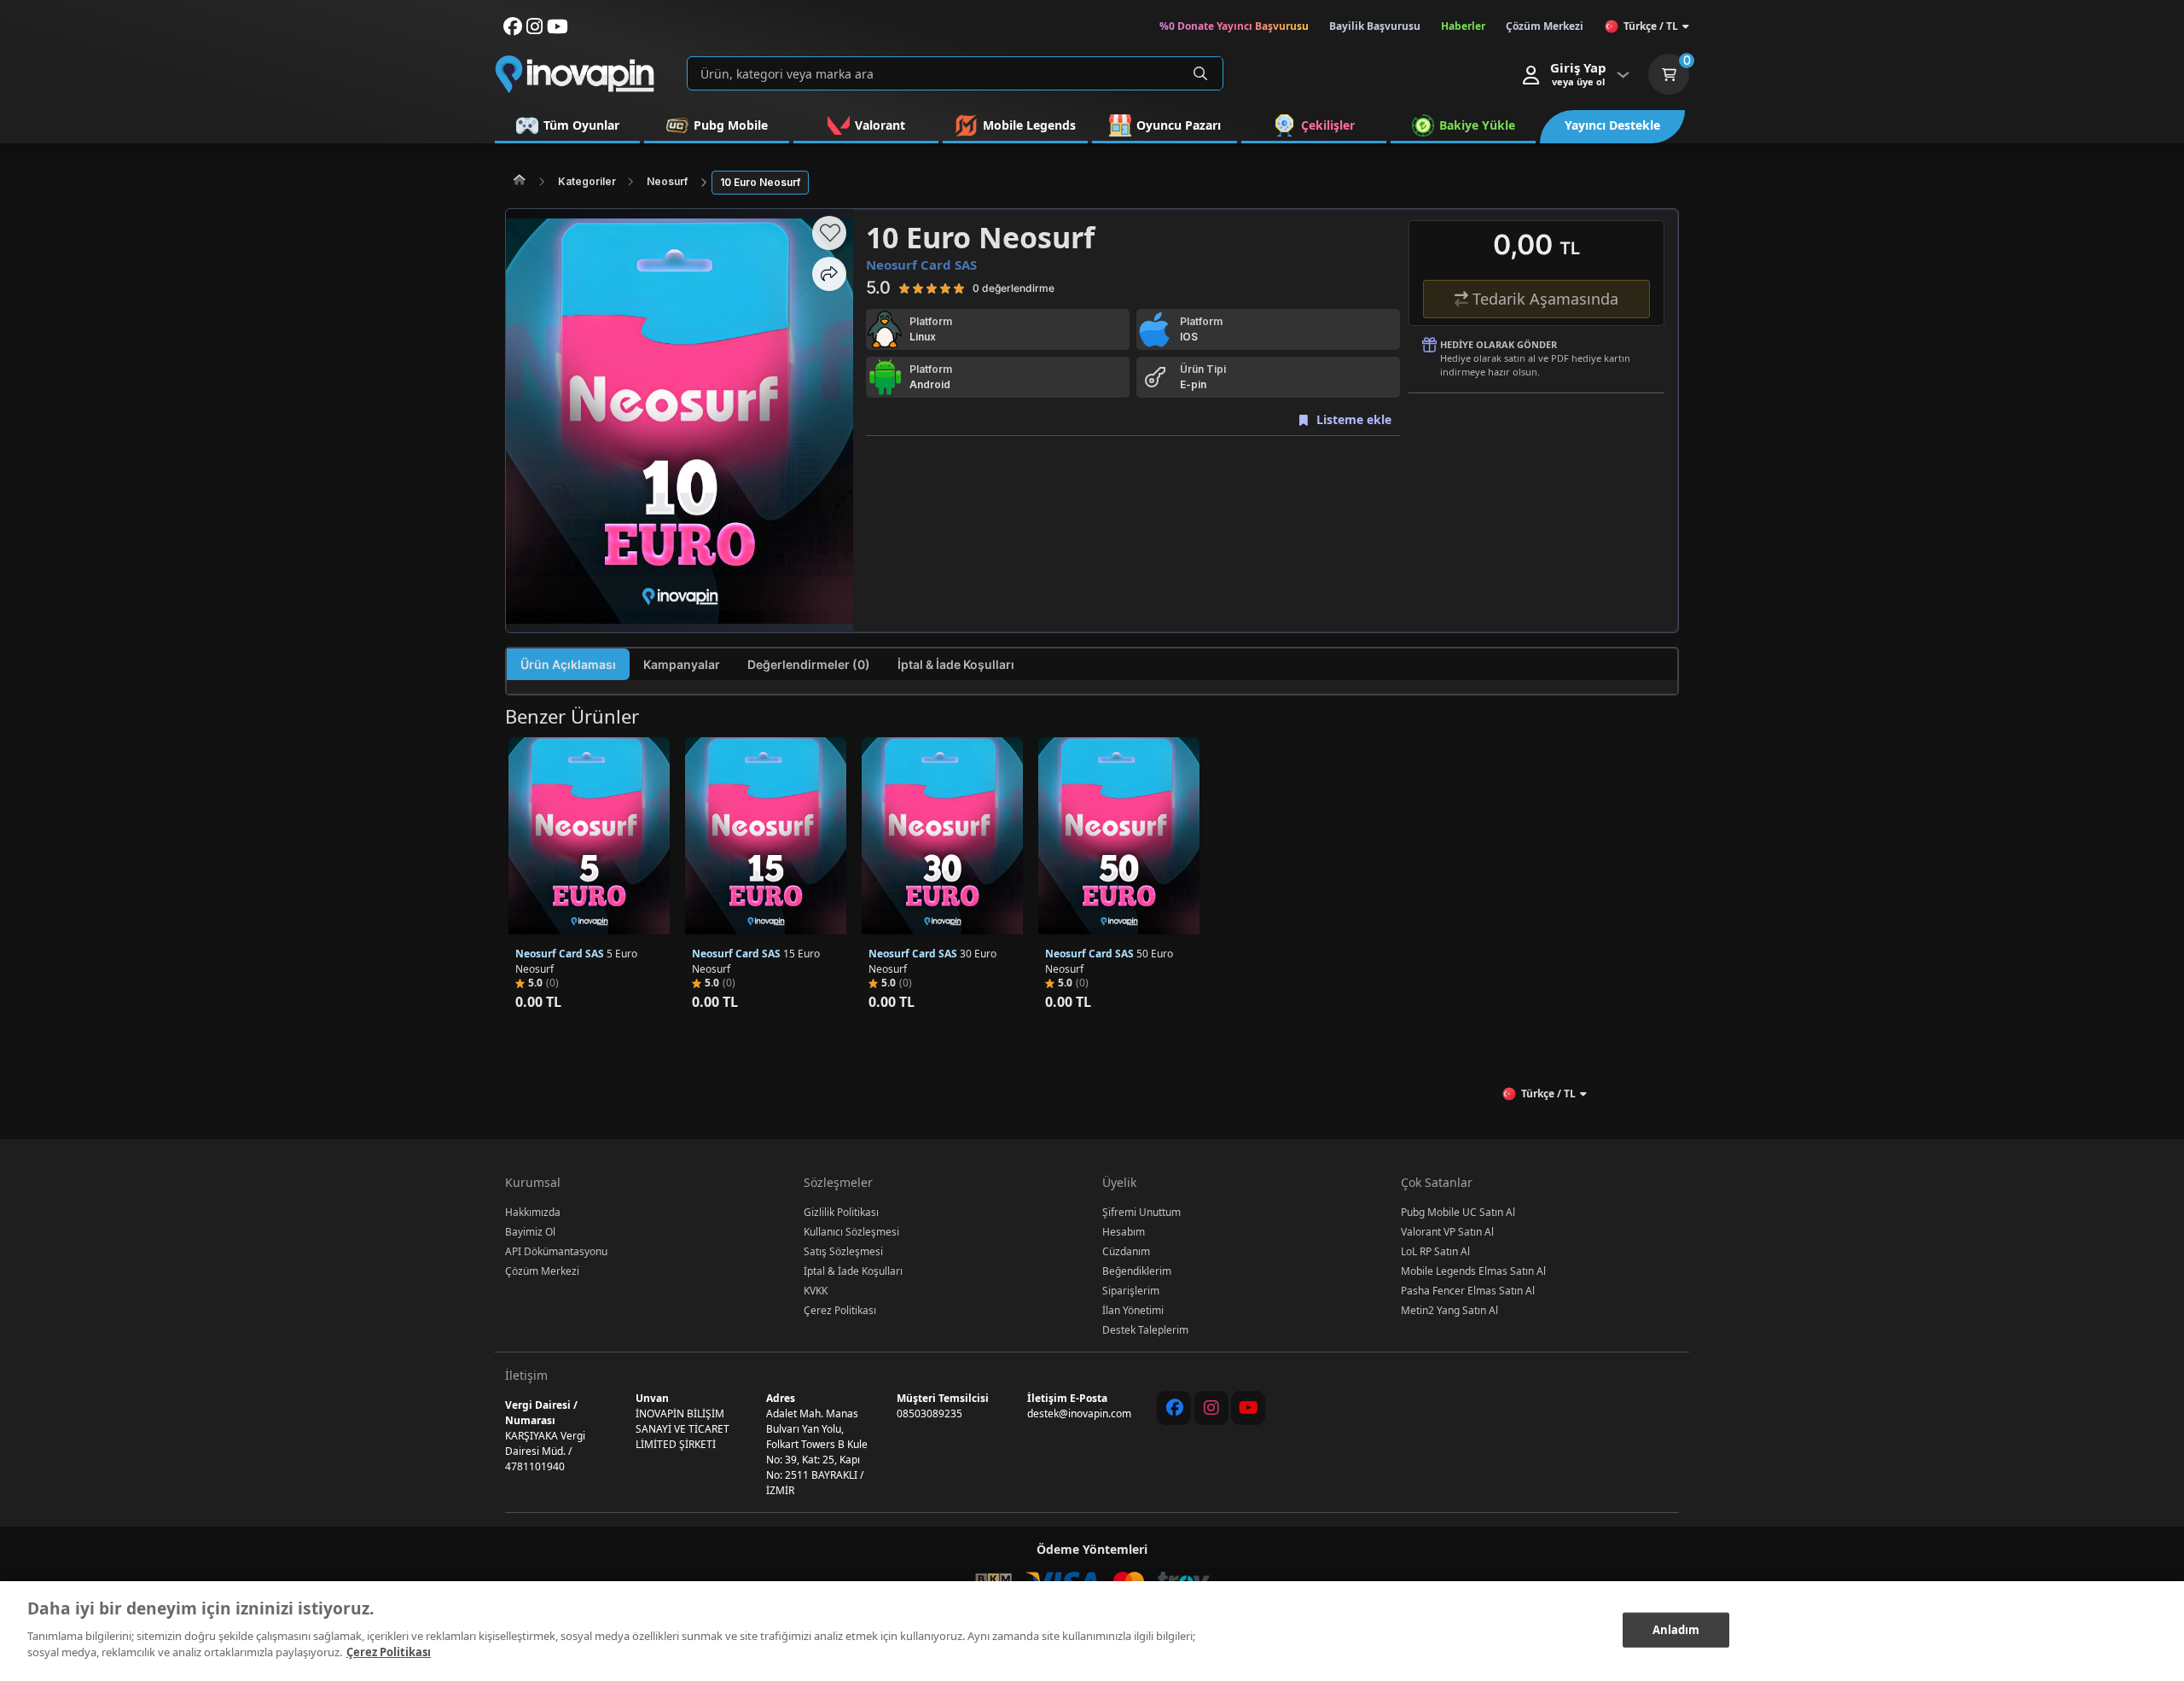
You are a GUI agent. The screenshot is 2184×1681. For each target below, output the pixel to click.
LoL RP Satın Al (1435, 1251)
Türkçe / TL (1651, 26)
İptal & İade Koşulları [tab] (956, 664)
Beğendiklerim (1137, 1271)
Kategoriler (587, 181)
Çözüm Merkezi (542, 1271)
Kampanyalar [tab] (682, 664)
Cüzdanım (1126, 1251)
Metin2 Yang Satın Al (1449, 1310)
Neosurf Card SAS (921, 265)
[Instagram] (1211, 1408)
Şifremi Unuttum (1141, 1212)
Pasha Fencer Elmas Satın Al (1468, 1291)
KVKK (816, 1291)
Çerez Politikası (840, 1310)
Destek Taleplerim (1145, 1330)
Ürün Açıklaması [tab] (568, 664)
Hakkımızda (533, 1212)
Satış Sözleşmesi (843, 1251)
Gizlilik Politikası (841, 1212)
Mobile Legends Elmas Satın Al (1473, 1271)
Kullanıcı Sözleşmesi (851, 1232)
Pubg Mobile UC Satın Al (1458, 1212)
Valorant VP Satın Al (1447, 1232)
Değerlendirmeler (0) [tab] (809, 664)
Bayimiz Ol (530, 1232)
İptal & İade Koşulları (853, 1271)
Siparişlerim (1131, 1291)
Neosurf (667, 181)
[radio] (904, 288)
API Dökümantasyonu (556, 1251)
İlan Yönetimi (1133, 1310)
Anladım (1676, 1629)
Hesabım (1124, 1232)
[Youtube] (1248, 1408)
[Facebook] (1174, 1408)
